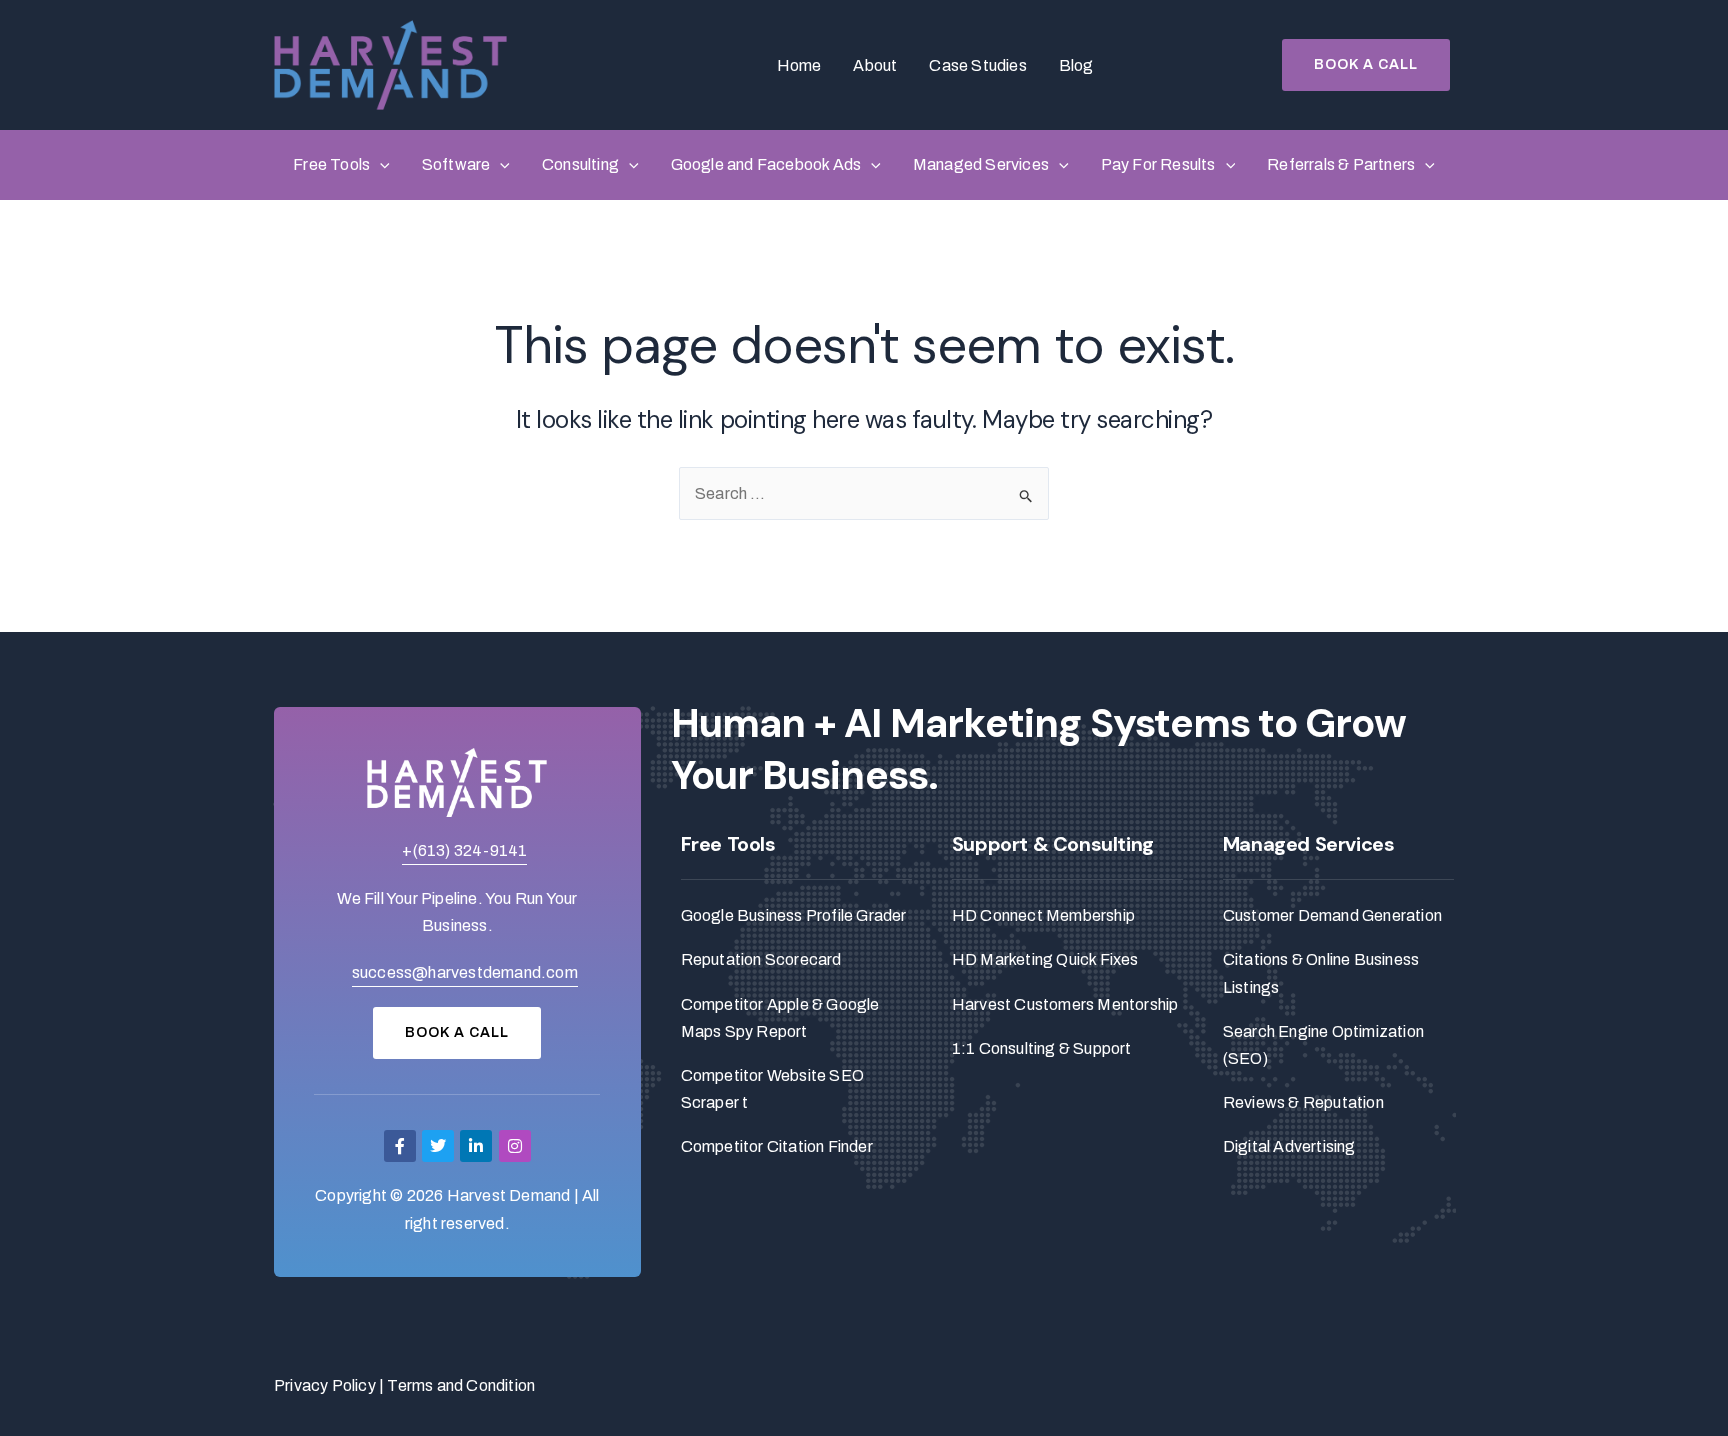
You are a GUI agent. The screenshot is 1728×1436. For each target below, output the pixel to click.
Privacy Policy (325, 1385)
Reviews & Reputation (1303, 1102)
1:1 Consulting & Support (1042, 1048)
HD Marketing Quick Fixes (1045, 959)
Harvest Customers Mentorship (1065, 1004)
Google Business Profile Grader (794, 915)
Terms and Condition (461, 1385)
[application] (380, 165)
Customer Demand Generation (1332, 915)
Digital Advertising (1289, 1146)
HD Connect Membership (1043, 915)
